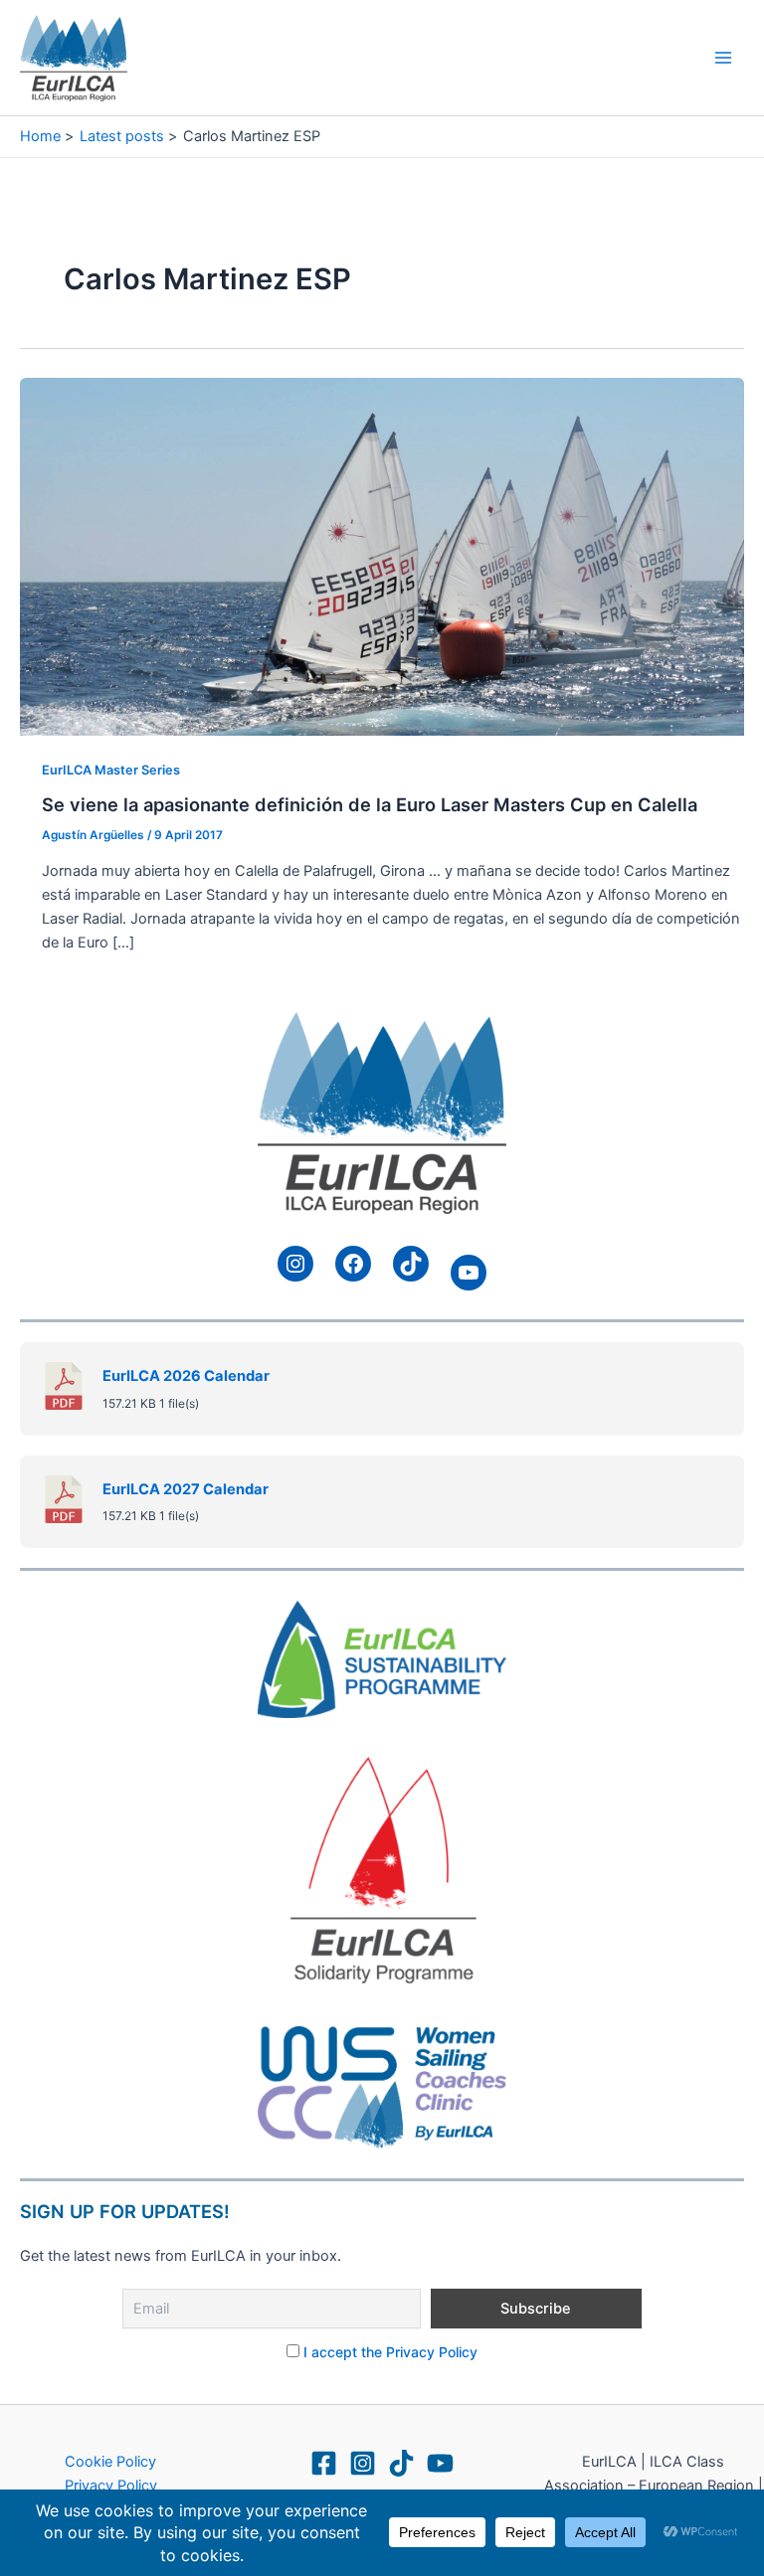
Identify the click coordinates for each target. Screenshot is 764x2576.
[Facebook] (324, 2463)
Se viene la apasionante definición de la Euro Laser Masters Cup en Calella (370, 804)
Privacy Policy (111, 2486)
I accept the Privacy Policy (390, 2352)
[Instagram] (363, 2463)
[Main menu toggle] (723, 58)
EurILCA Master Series (111, 770)
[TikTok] (401, 2463)
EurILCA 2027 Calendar (186, 1489)
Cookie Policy (110, 2462)
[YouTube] (440, 2463)
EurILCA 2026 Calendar (186, 1376)
